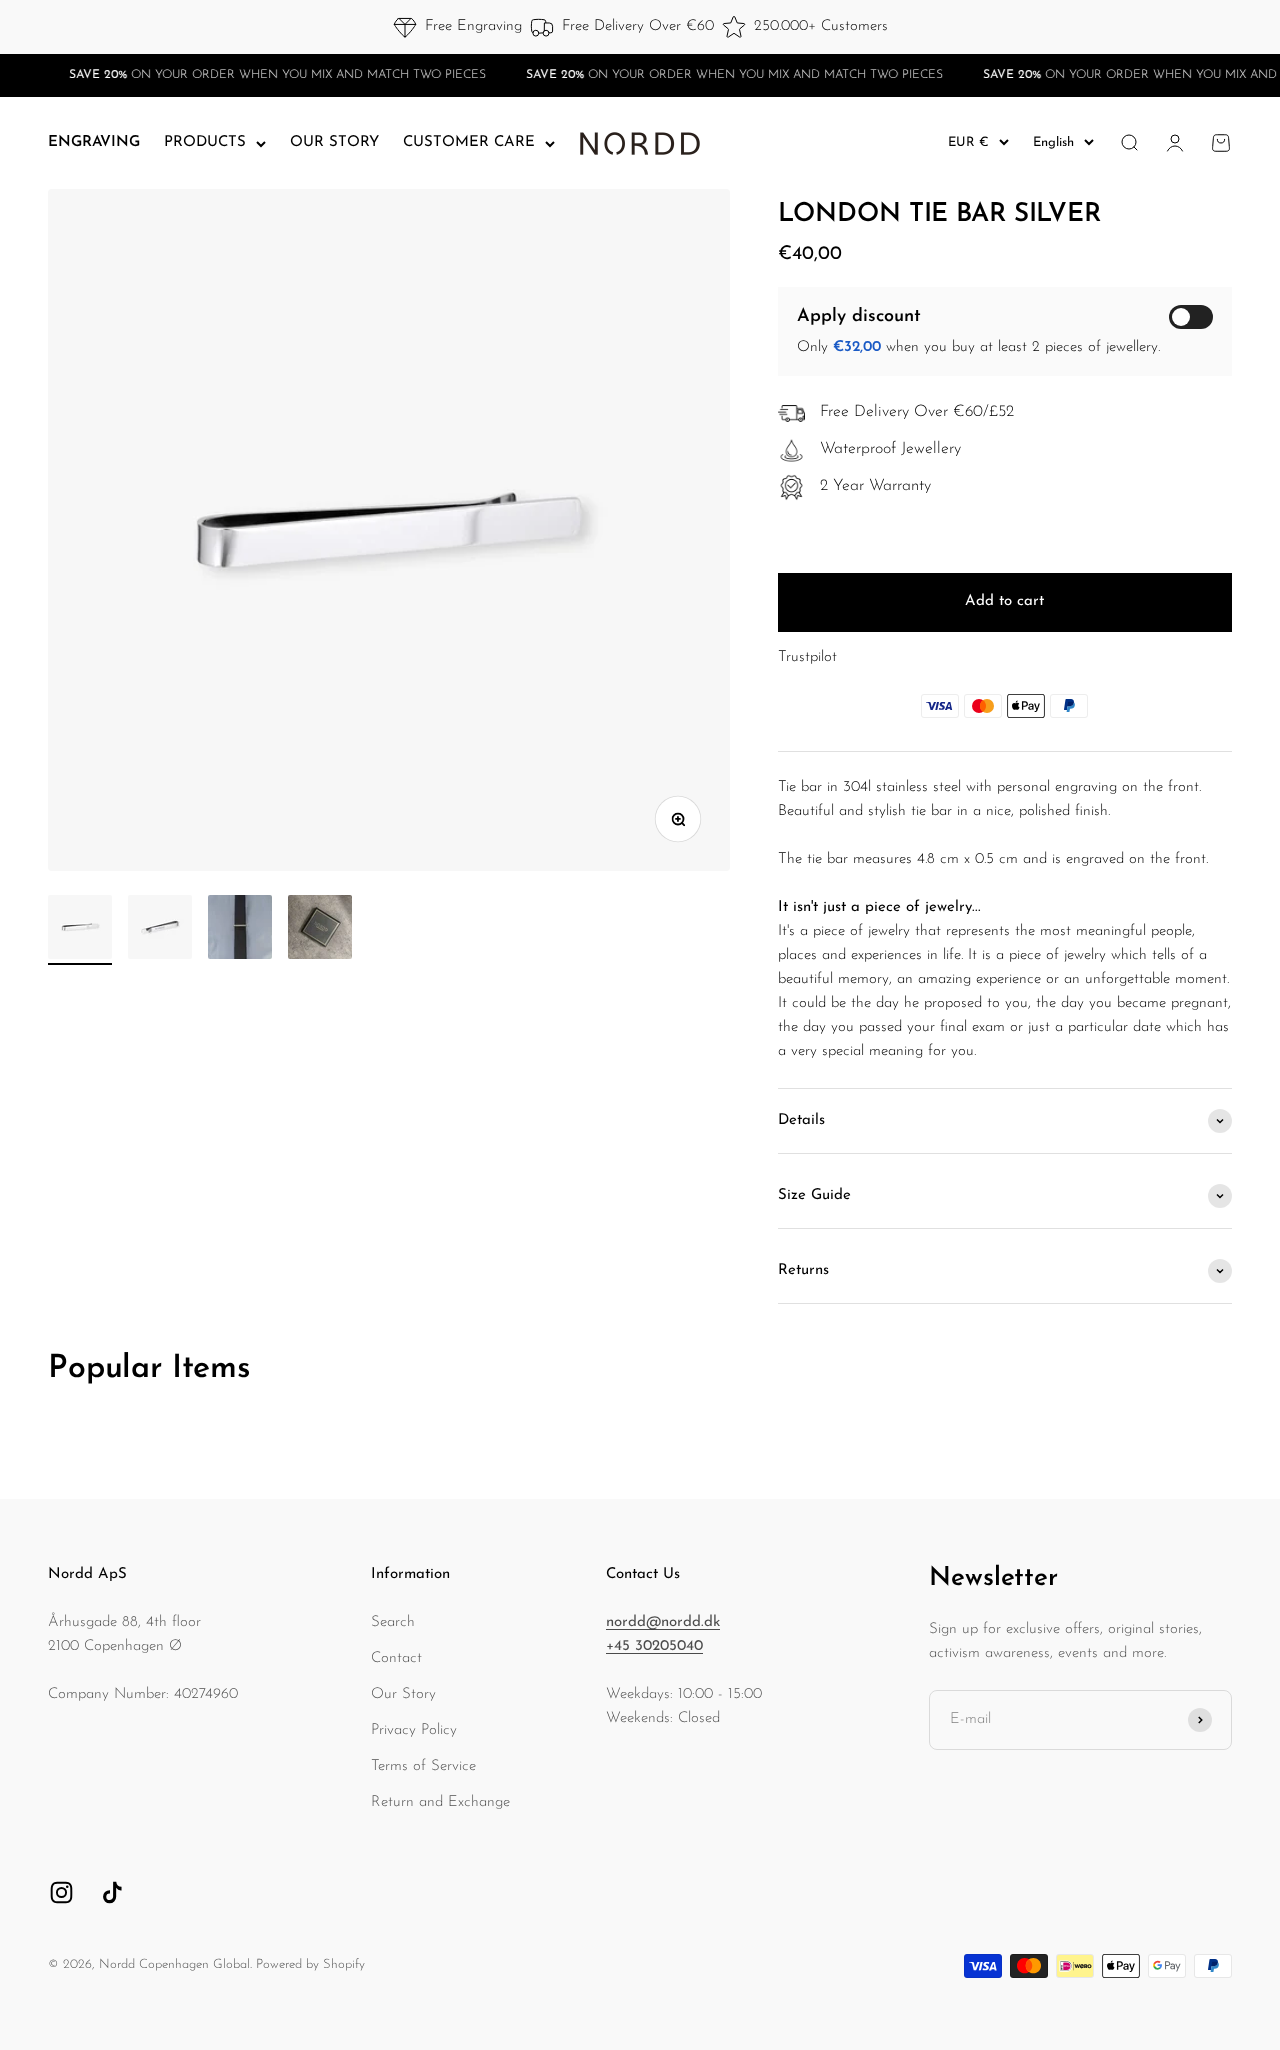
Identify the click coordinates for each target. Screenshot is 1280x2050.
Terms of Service (423, 1766)
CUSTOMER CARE (469, 142)
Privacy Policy (414, 1730)
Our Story (403, 1694)
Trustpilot (807, 657)
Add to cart (1004, 601)
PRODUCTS (205, 142)
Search (393, 1622)
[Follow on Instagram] (61, 1892)
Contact (396, 1658)
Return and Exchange (440, 1802)
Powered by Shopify (310, 1964)
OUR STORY (334, 142)
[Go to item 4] (320, 930)
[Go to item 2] (160, 930)
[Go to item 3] (240, 930)
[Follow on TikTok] (112, 1892)
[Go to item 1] (80, 930)
